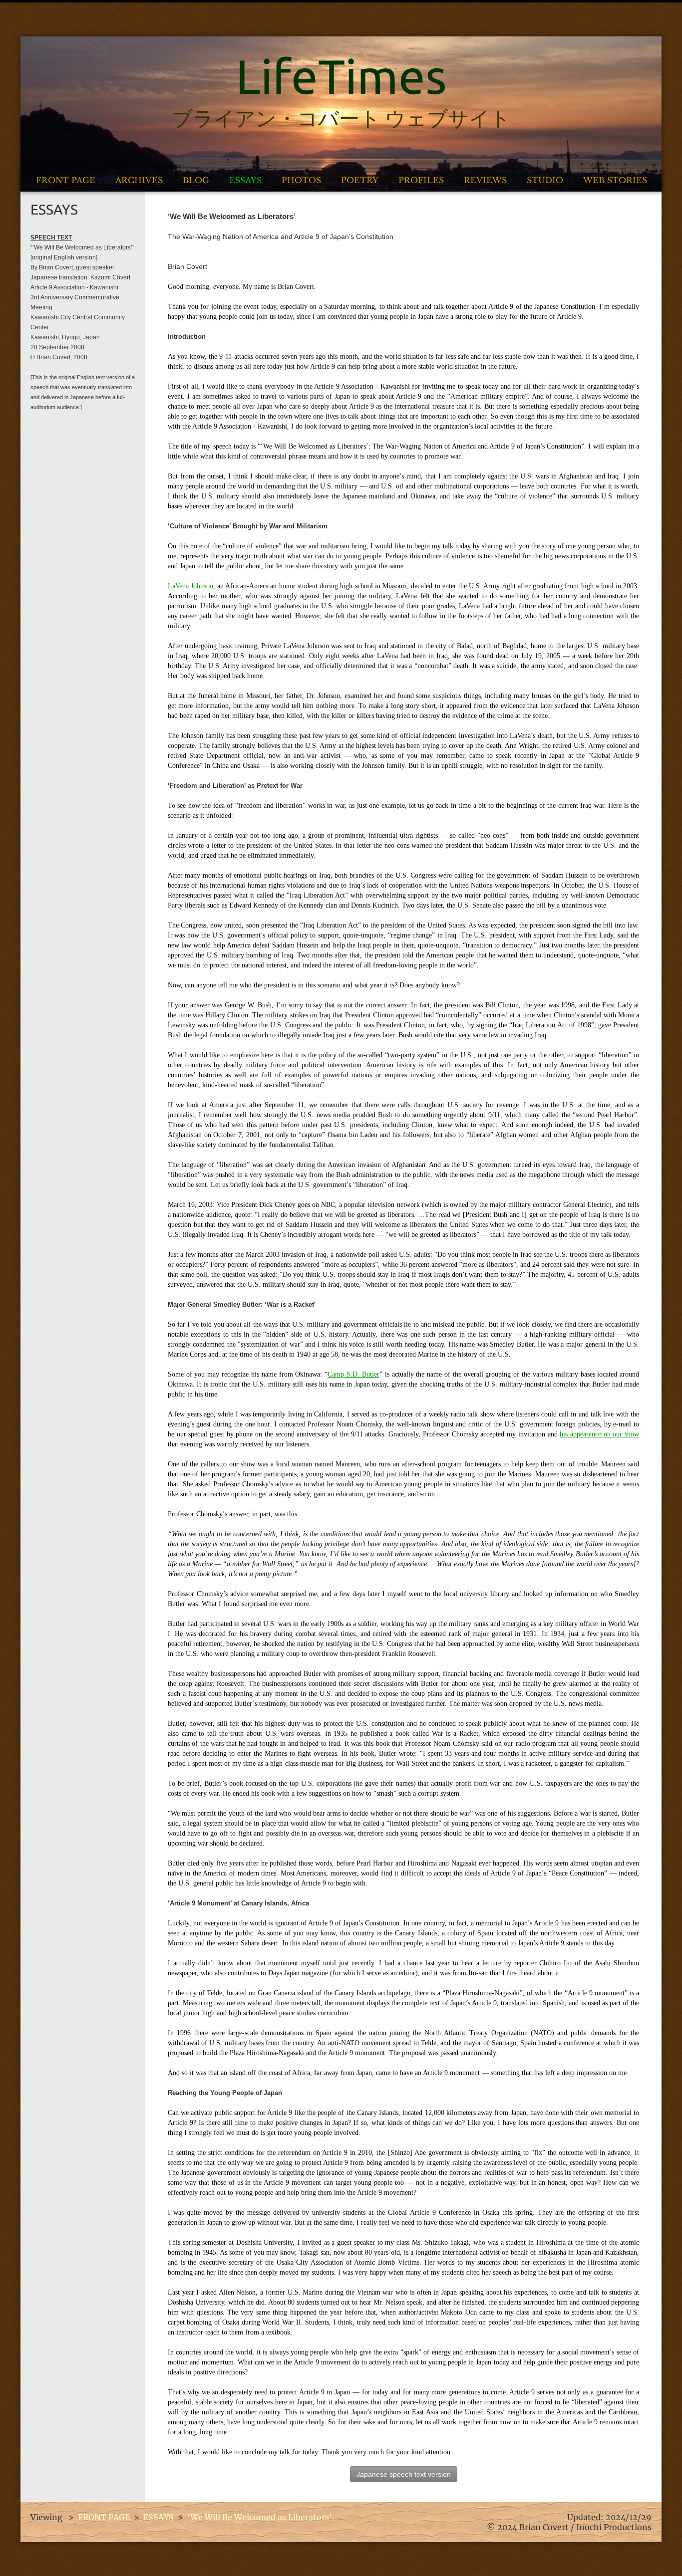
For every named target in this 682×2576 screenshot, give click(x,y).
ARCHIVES (139, 180)
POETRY (360, 180)
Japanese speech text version (404, 2474)
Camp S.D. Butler (353, 1374)
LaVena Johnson (190, 586)
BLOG (196, 180)
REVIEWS (485, 180)
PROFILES (421, 180)
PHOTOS (301, 180)
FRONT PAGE (66, 180)
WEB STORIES (615, 180)
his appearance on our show (599, 1434)
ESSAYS (245, 180)
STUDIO (545, 180)
